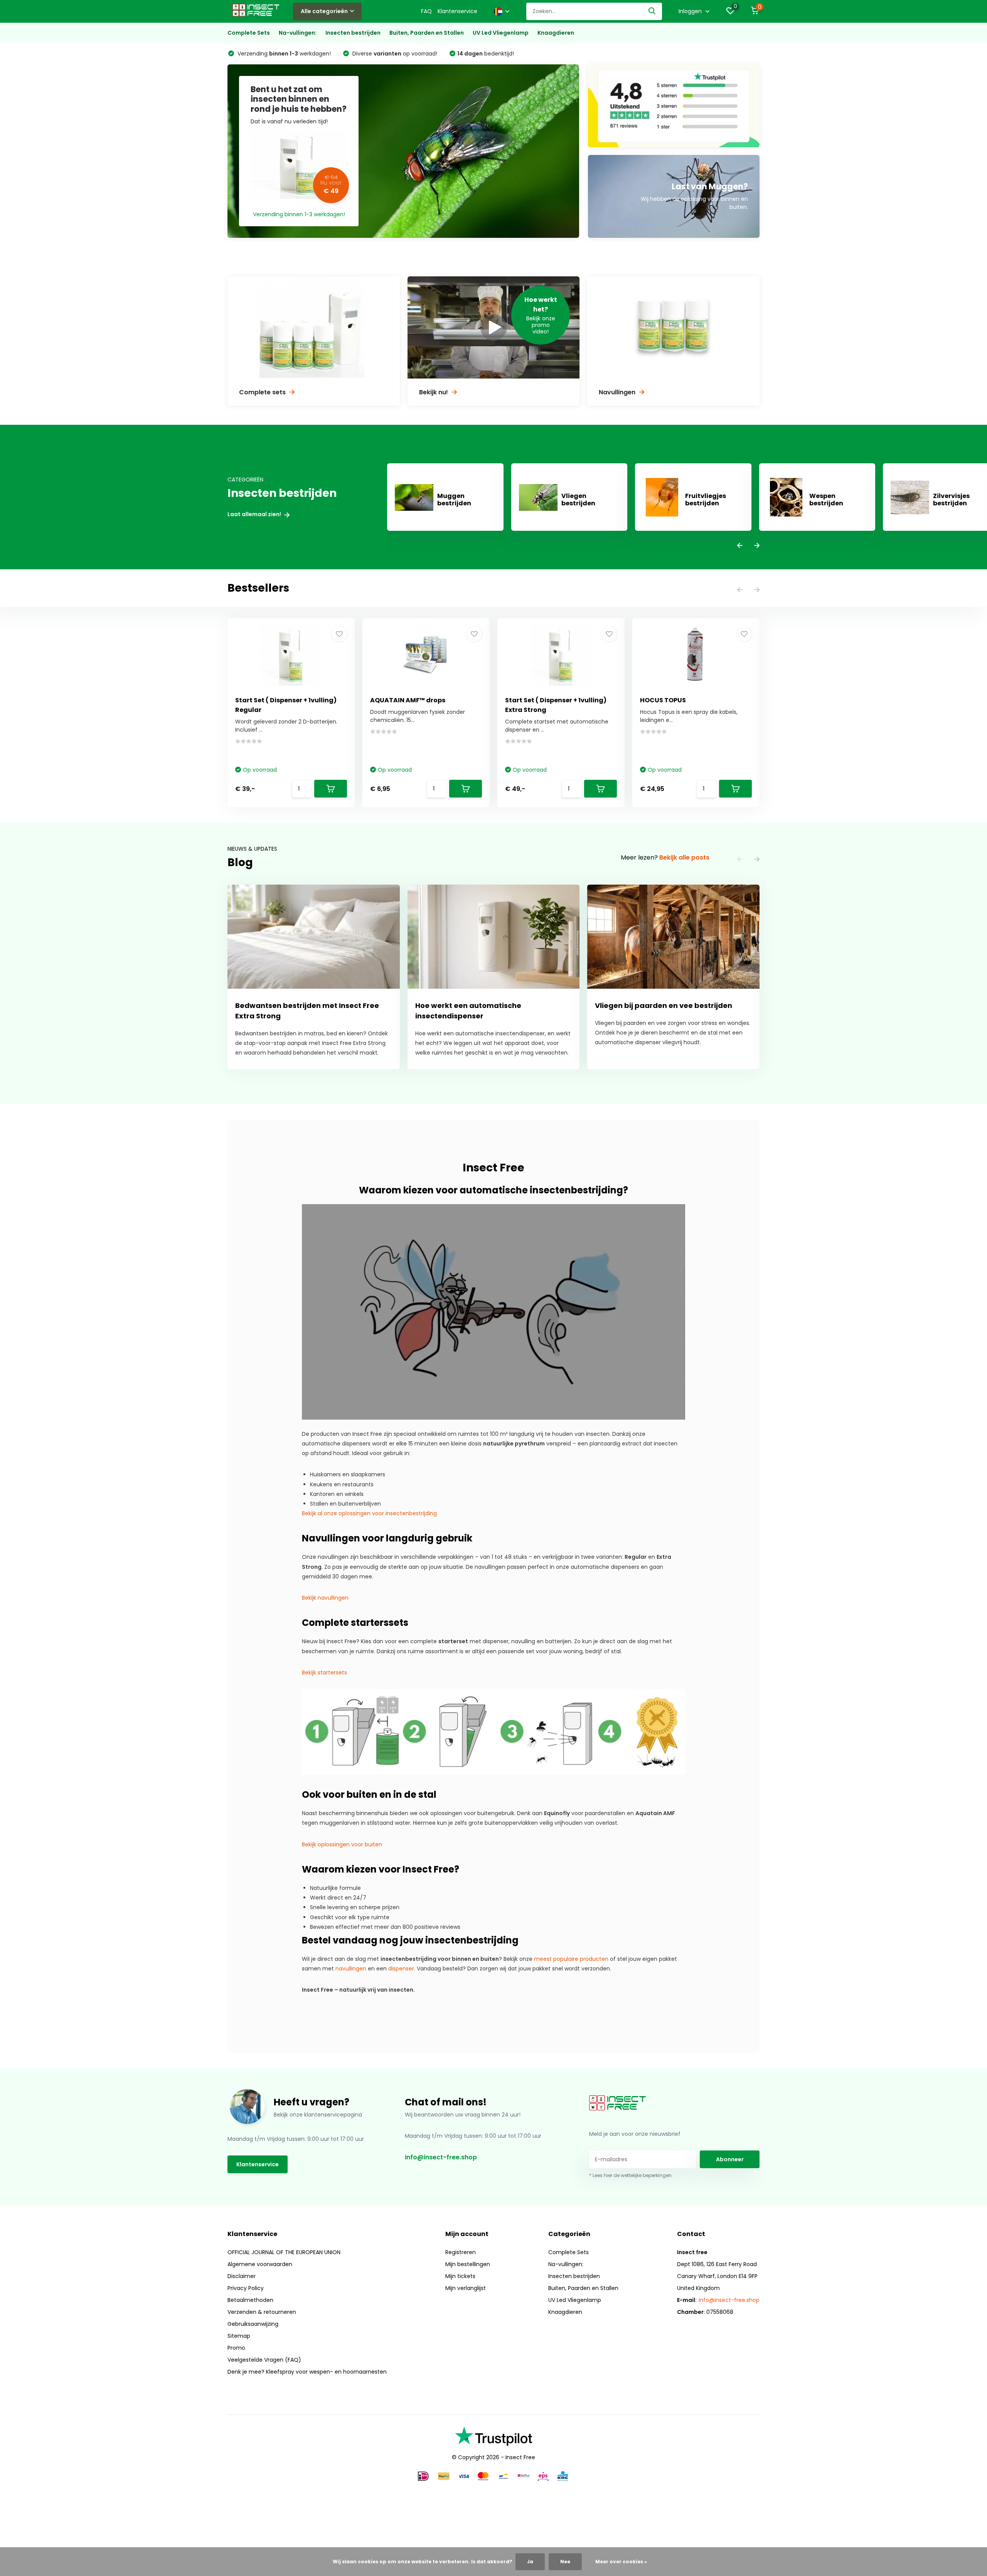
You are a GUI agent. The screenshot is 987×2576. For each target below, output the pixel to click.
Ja (530, 2562)
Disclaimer (242, 2276)
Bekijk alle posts (684, 857)
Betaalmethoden (250, 2300)
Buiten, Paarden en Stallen (427, 33)
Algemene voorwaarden (260, 2264)
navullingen (351, 1969)
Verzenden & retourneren (262, 2312)
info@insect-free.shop (441, 2157)
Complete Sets (249, 33)
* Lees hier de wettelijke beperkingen (630, 2175)
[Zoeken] (652, 11)
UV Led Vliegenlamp (501, 33)
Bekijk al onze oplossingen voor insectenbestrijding (369, 1513)
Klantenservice (457, 11)
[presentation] (740, 546)
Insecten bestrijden (353, 33)
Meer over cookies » (621, 2562)
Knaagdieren (556, 33)
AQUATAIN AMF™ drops (408, 700)
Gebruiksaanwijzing (253, 2324)
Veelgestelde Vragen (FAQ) (264, 2360)
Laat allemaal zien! (255, 514)
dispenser (401, 1969)
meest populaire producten (571, 1959)
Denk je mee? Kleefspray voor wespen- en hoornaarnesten (307, 2372)
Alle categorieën (324, 11)
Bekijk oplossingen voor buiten (342, 1844)
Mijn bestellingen (468, 2264)
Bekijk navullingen (325, 1598)
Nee (565, 2562)
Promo (236, 2348)
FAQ (426, 11)
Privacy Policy (246, 2288)
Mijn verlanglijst (466, 2288)
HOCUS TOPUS (663, 700)
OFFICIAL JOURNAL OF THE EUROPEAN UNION (284, 2252)
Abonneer (730, 2159)
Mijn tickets (460, 2276)
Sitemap (239, 2336)
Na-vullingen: (298, 33)
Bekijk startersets (324, 1672)
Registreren (461, 2252)
